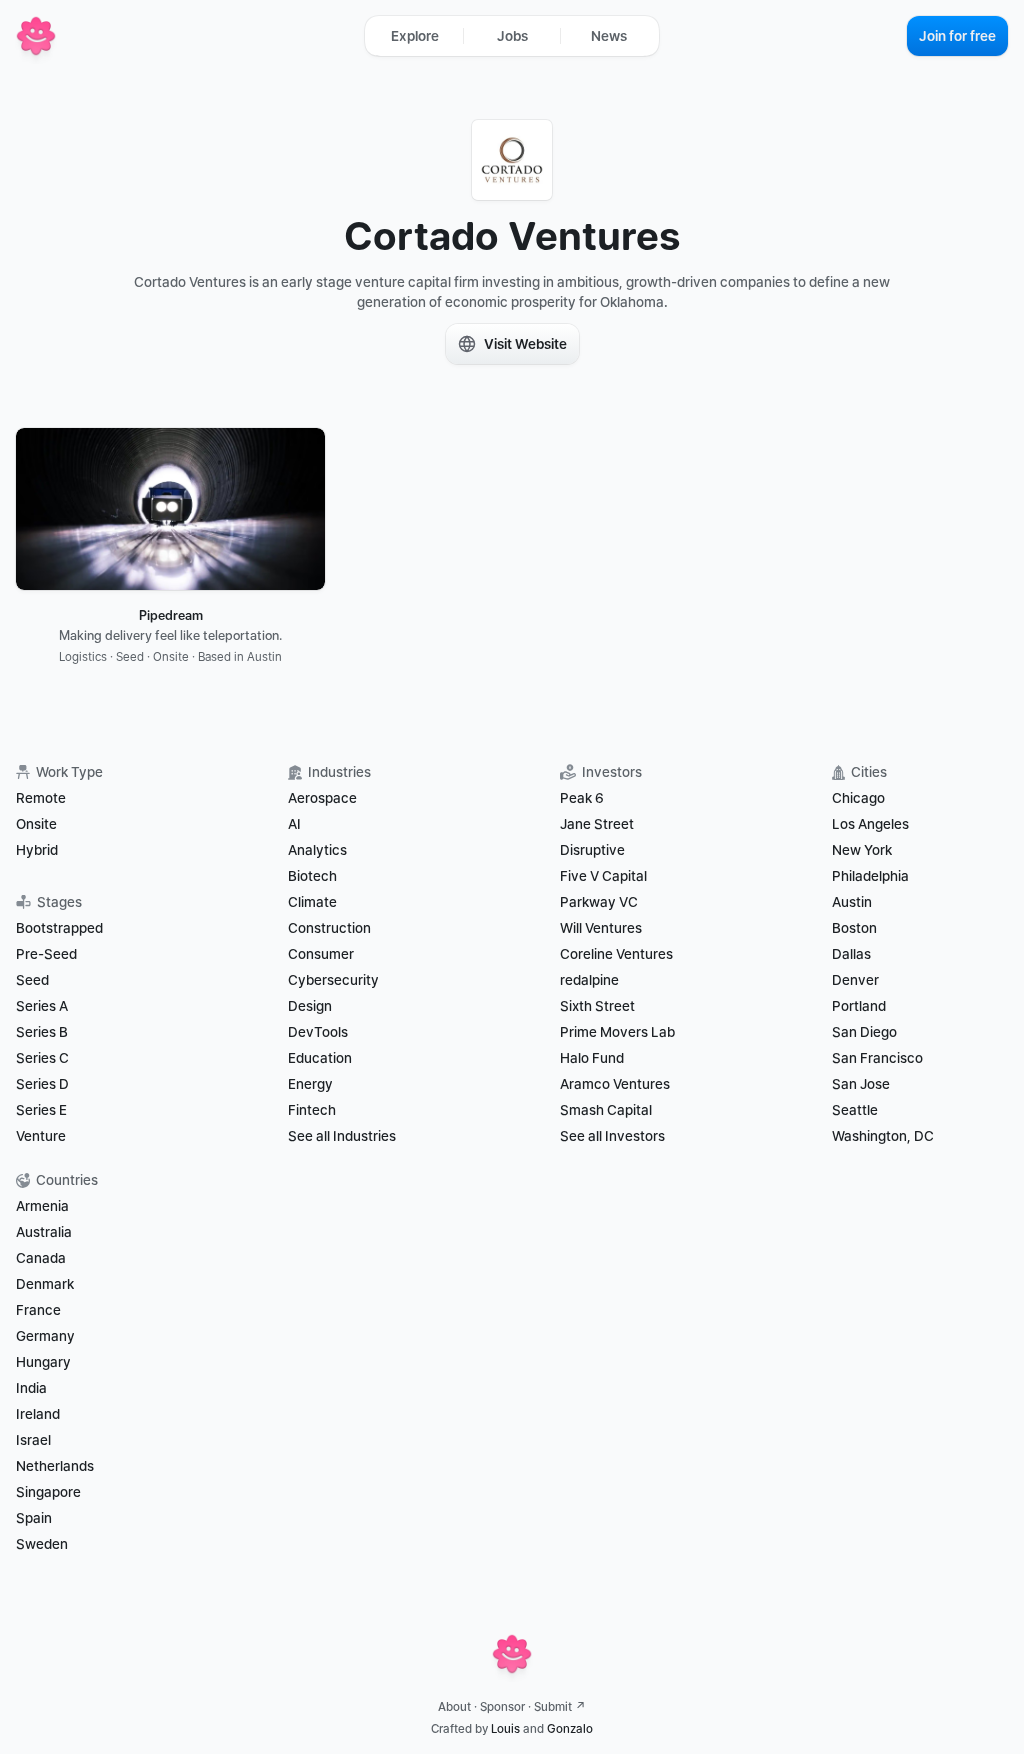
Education (320, 1058)
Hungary (43, 1362)
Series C (42, 1058)
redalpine (589, 980)
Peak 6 (582, 798)
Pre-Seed (46, 954)
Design (310, 1006)
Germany (45, 1336)
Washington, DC (883, 1136)
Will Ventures (601, 928)
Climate (312, 902)
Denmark (45, 1284)
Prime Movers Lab (617, 1032)
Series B (42, 1032)
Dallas (851, 954)
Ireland (38, 1414)
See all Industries (342, 1136)
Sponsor (502, 1707)
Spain (34, 1518)
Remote (41, 798)
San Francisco (877, 1058)
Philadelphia (870, 876)
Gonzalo (570, 1729)
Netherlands (55, 1466)
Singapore (48, 1492)
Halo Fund (592, 1058)
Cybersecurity (333, 980)
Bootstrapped (59, 928)
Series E (41, 1110)
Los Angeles (870, 824)
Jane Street (597, 824)
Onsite (36, 824)
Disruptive (592, 850)
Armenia (42, 1206)
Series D (42, 1084)
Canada (41, 1258)
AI (294, 824)
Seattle (855, 1110)
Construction (329, 928)
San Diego (864, 1032)
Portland (859, 1006)
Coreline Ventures (616, 954)
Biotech (312, 876)
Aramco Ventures (615, 1084)
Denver (855, 980)
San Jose (861, 1084)
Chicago (858, 798)
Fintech (312, 1110)
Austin (852, 902)
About (454, 1707)
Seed (32, 980)
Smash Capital (606, 1110)
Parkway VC (599, 902)
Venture (41, 1136)
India (31, 1388)
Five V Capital (605, 876)
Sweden (42, 1544)
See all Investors (612, 1136)
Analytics (317, 850)
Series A (42, 1006)
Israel (33, 1440)
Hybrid (37, 850)
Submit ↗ (560, 1707)
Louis (505, 1729)
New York (862, 850)
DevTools (318, 1032)
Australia (44, 1232)
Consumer (321, 954)
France (38, 1310)
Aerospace (322, 798)
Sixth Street (597, 1006)
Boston (854, 928)
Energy (310, 1084)
